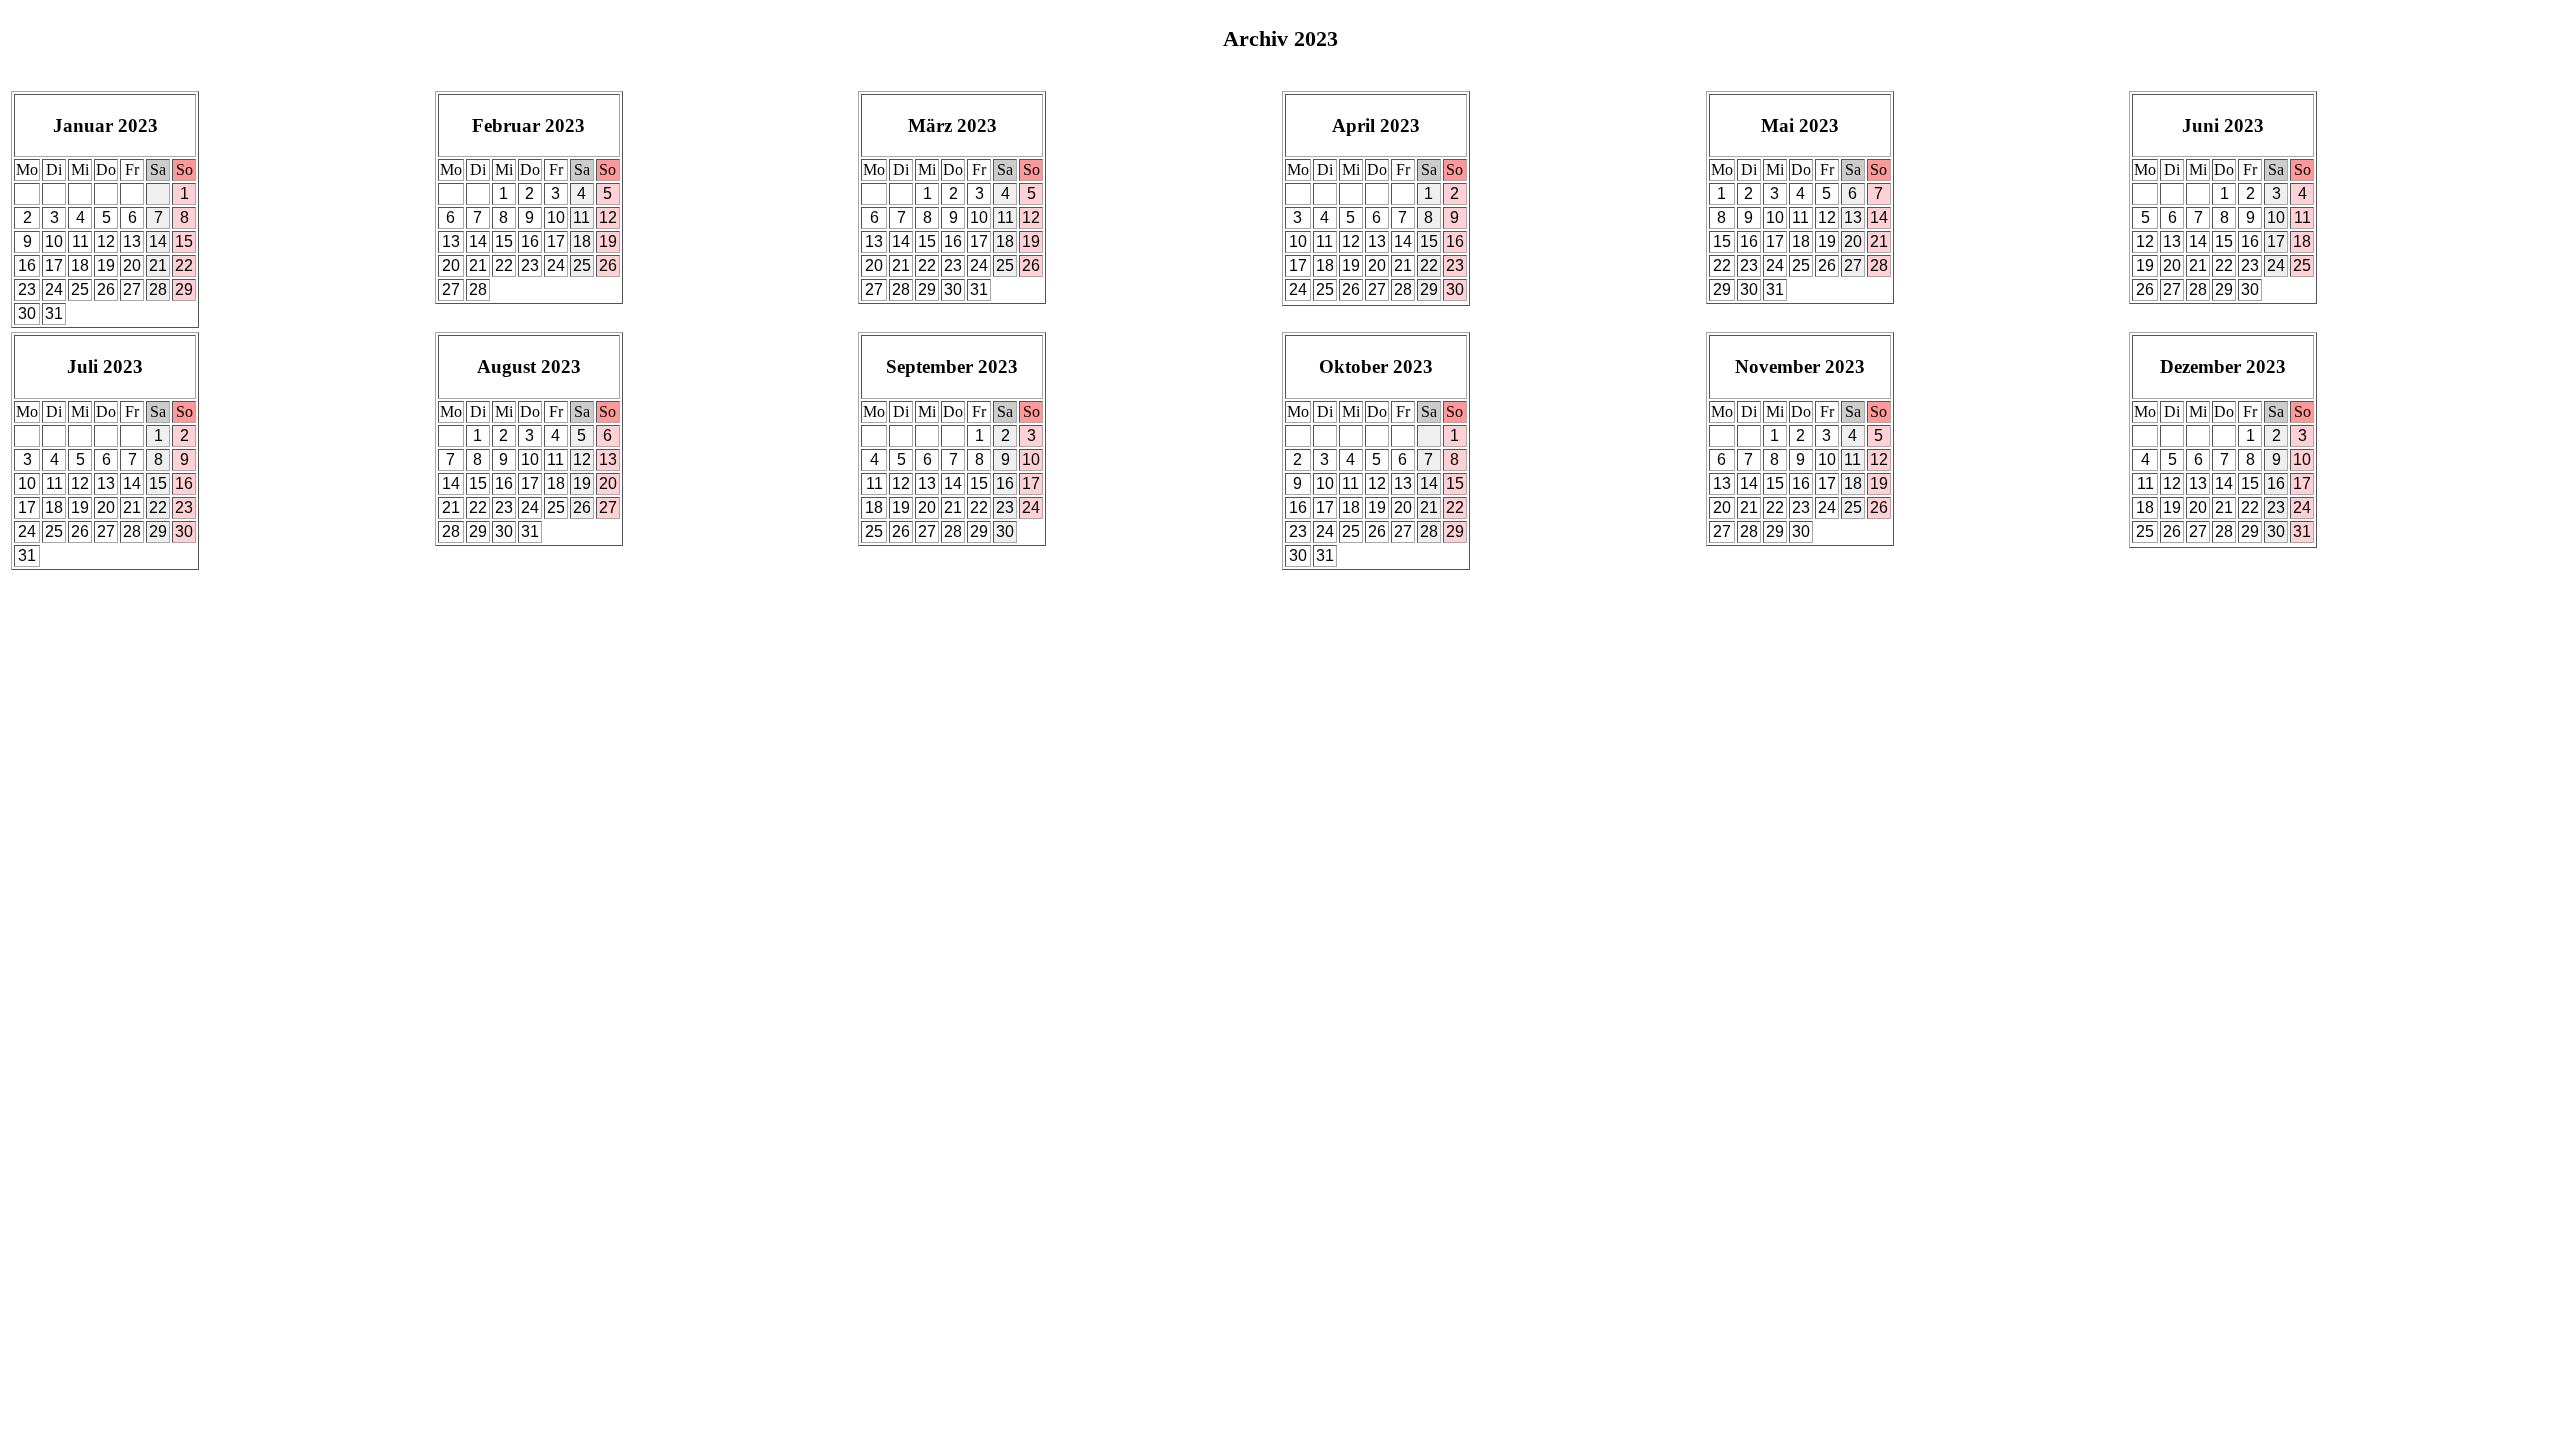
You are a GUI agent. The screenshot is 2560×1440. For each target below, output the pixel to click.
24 (54, 289)
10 (54, 241)
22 (184, 265)
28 (158, 289)
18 (80, 265)
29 (184, 289)
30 (27, 313)
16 (27, 265)
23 (27, 289)
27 (132, 289)
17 (54, 265)
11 (80, 241)
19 (106, 265)
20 (132, 265)
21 (158, 265)
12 (106, 241)
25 (80, 289)
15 (184, 241)
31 (54, 313)
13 (132, 241)
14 (158, 241)
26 (106, 289)
